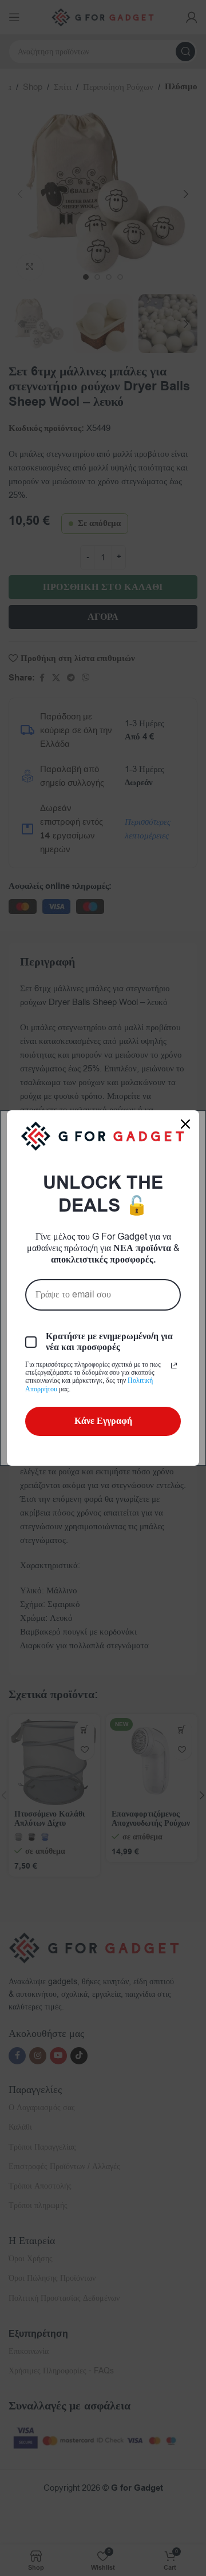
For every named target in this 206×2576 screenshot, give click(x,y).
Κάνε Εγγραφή (103, 1421)
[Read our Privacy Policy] (174, 1366)
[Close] (185, 1124)
